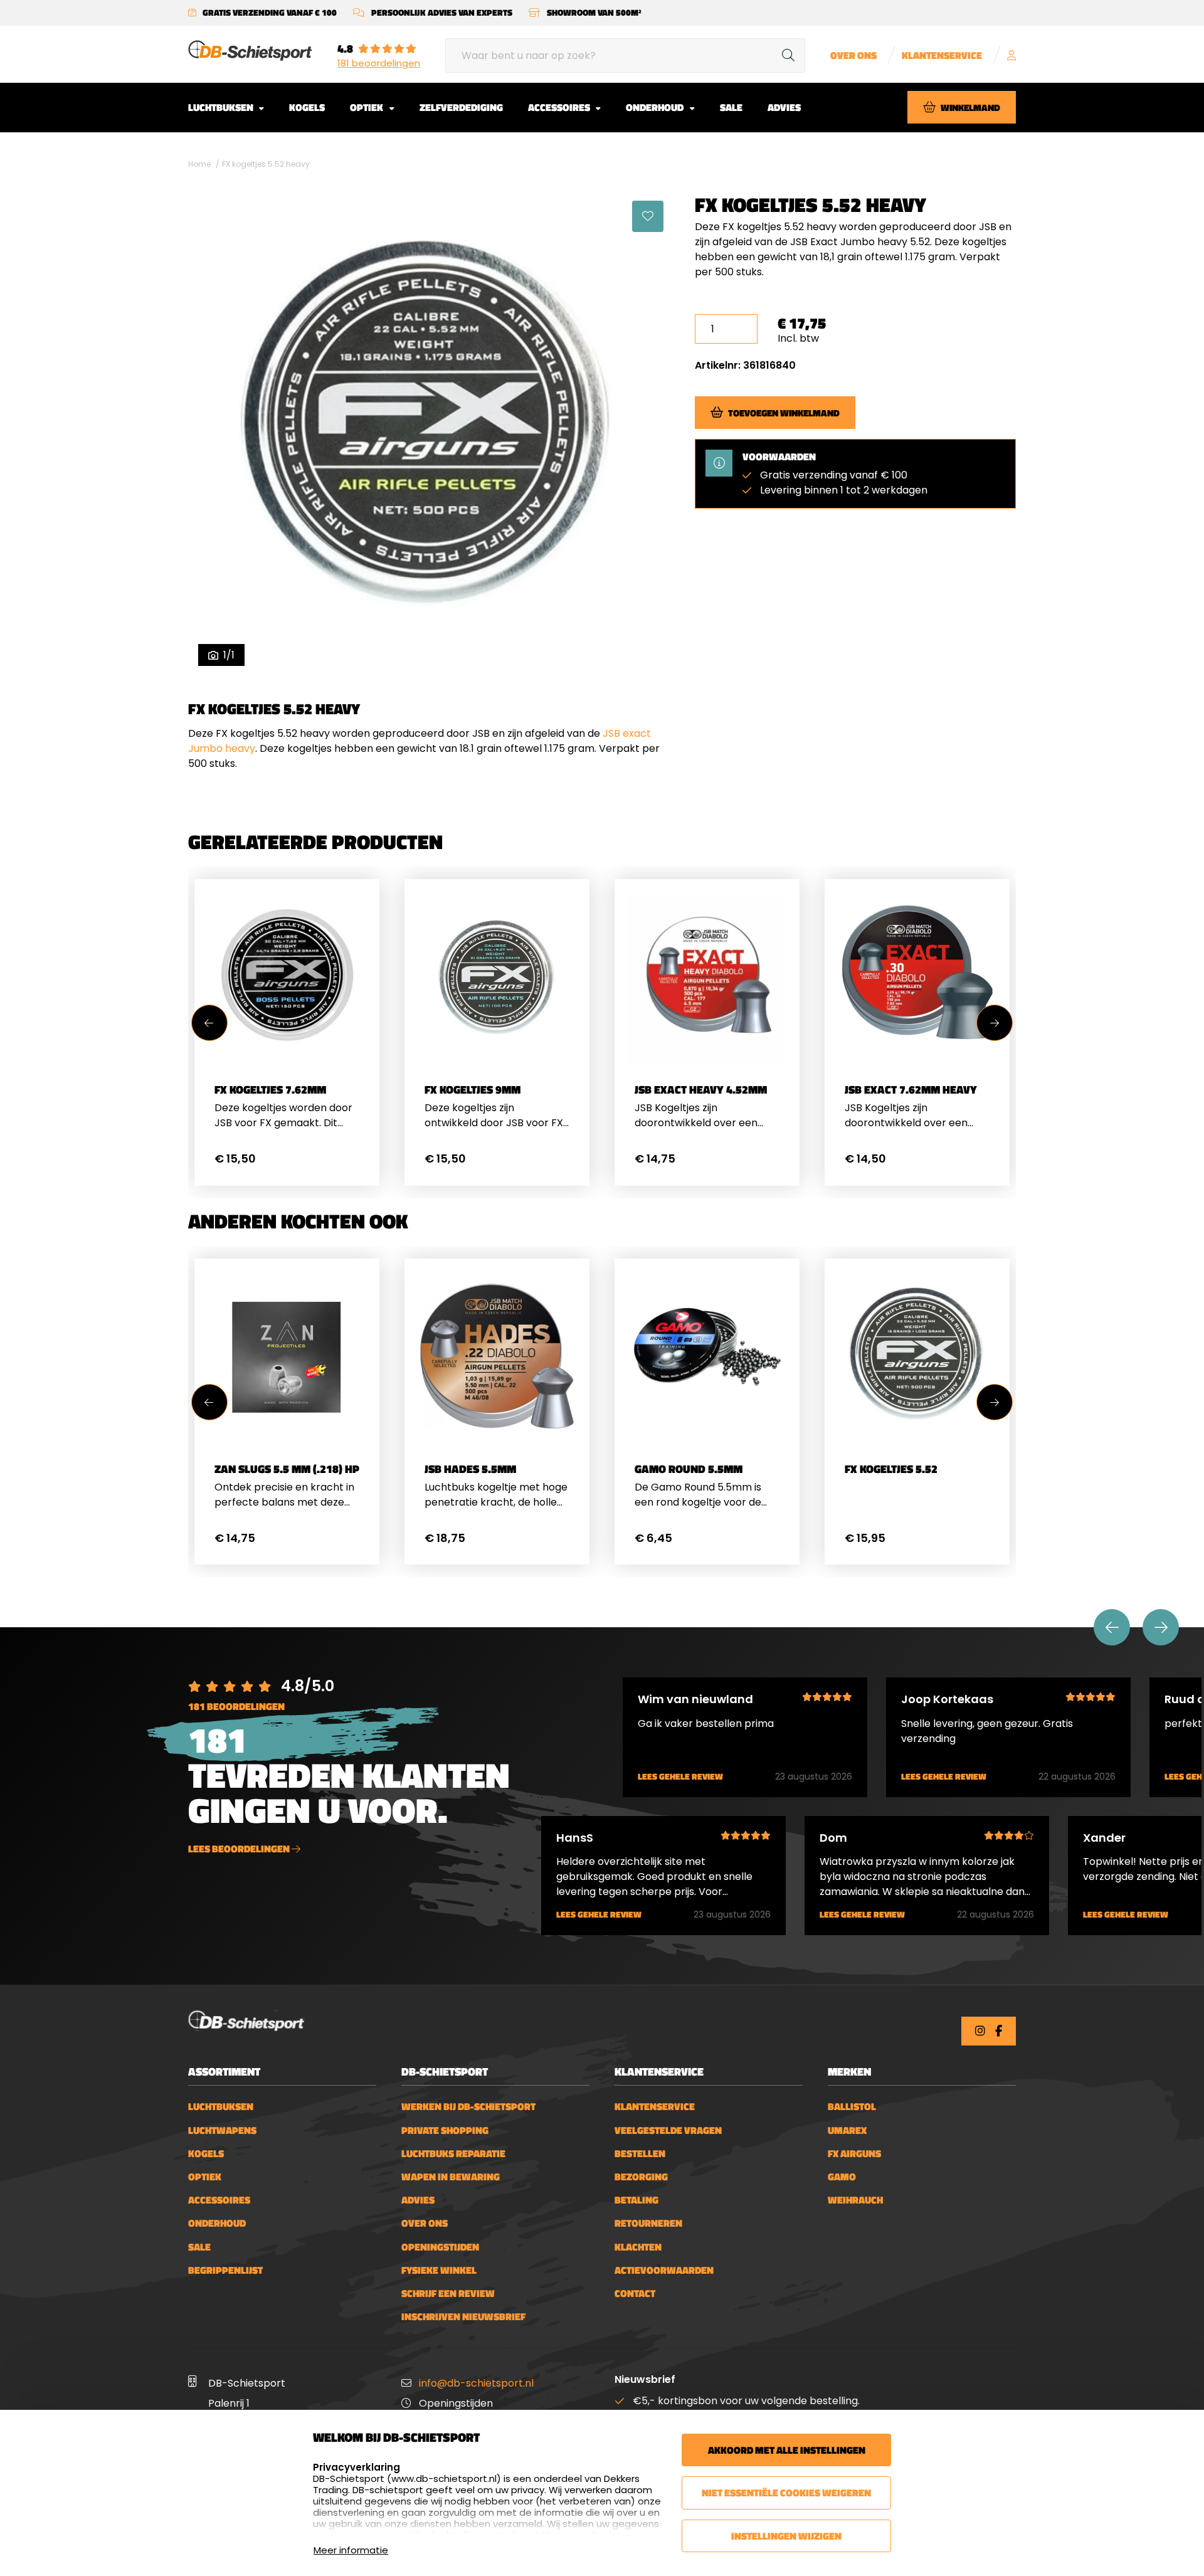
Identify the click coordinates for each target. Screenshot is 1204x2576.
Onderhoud (656, 107)
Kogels (307, 107)
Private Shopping (445, 2130)
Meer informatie (351, 2550)
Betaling (636, 2200)
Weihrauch (855, 2200)
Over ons (853, 55)
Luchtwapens (222, 2130)
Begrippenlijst (225, 2270)
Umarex (847, 2130)
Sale (731, 107)
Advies (784, 107)
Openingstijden (440, 2247)
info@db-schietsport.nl (476, 2383)
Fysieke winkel (439, 2270)
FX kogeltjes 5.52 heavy (266, 164)
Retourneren (648, 2223)
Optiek (367, 107)
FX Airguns (854, 2154)
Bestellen (640, 2154)
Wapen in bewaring (451, 2177)
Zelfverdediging (461, 107)
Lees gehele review (680, 1777)
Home (199, 164)
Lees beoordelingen (240, 1849)
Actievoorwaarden (664, 2270)
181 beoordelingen (379, 63)
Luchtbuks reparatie (453, 2154)
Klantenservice (942, 55)
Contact (635, 2294)
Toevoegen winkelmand (784, 412)
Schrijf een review (448, 2294)
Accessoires (560, 107)
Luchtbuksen (222, 107)
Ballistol (852, 2107)
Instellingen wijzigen (786, 2536)
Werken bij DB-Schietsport (468, 2107)
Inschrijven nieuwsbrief (463, 2317)
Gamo (842, 2177)
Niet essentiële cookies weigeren (786, 2493)
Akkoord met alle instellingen (787, 2450)
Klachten (638, 2247)
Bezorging (641, 2177)
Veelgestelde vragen (668, 2130)
